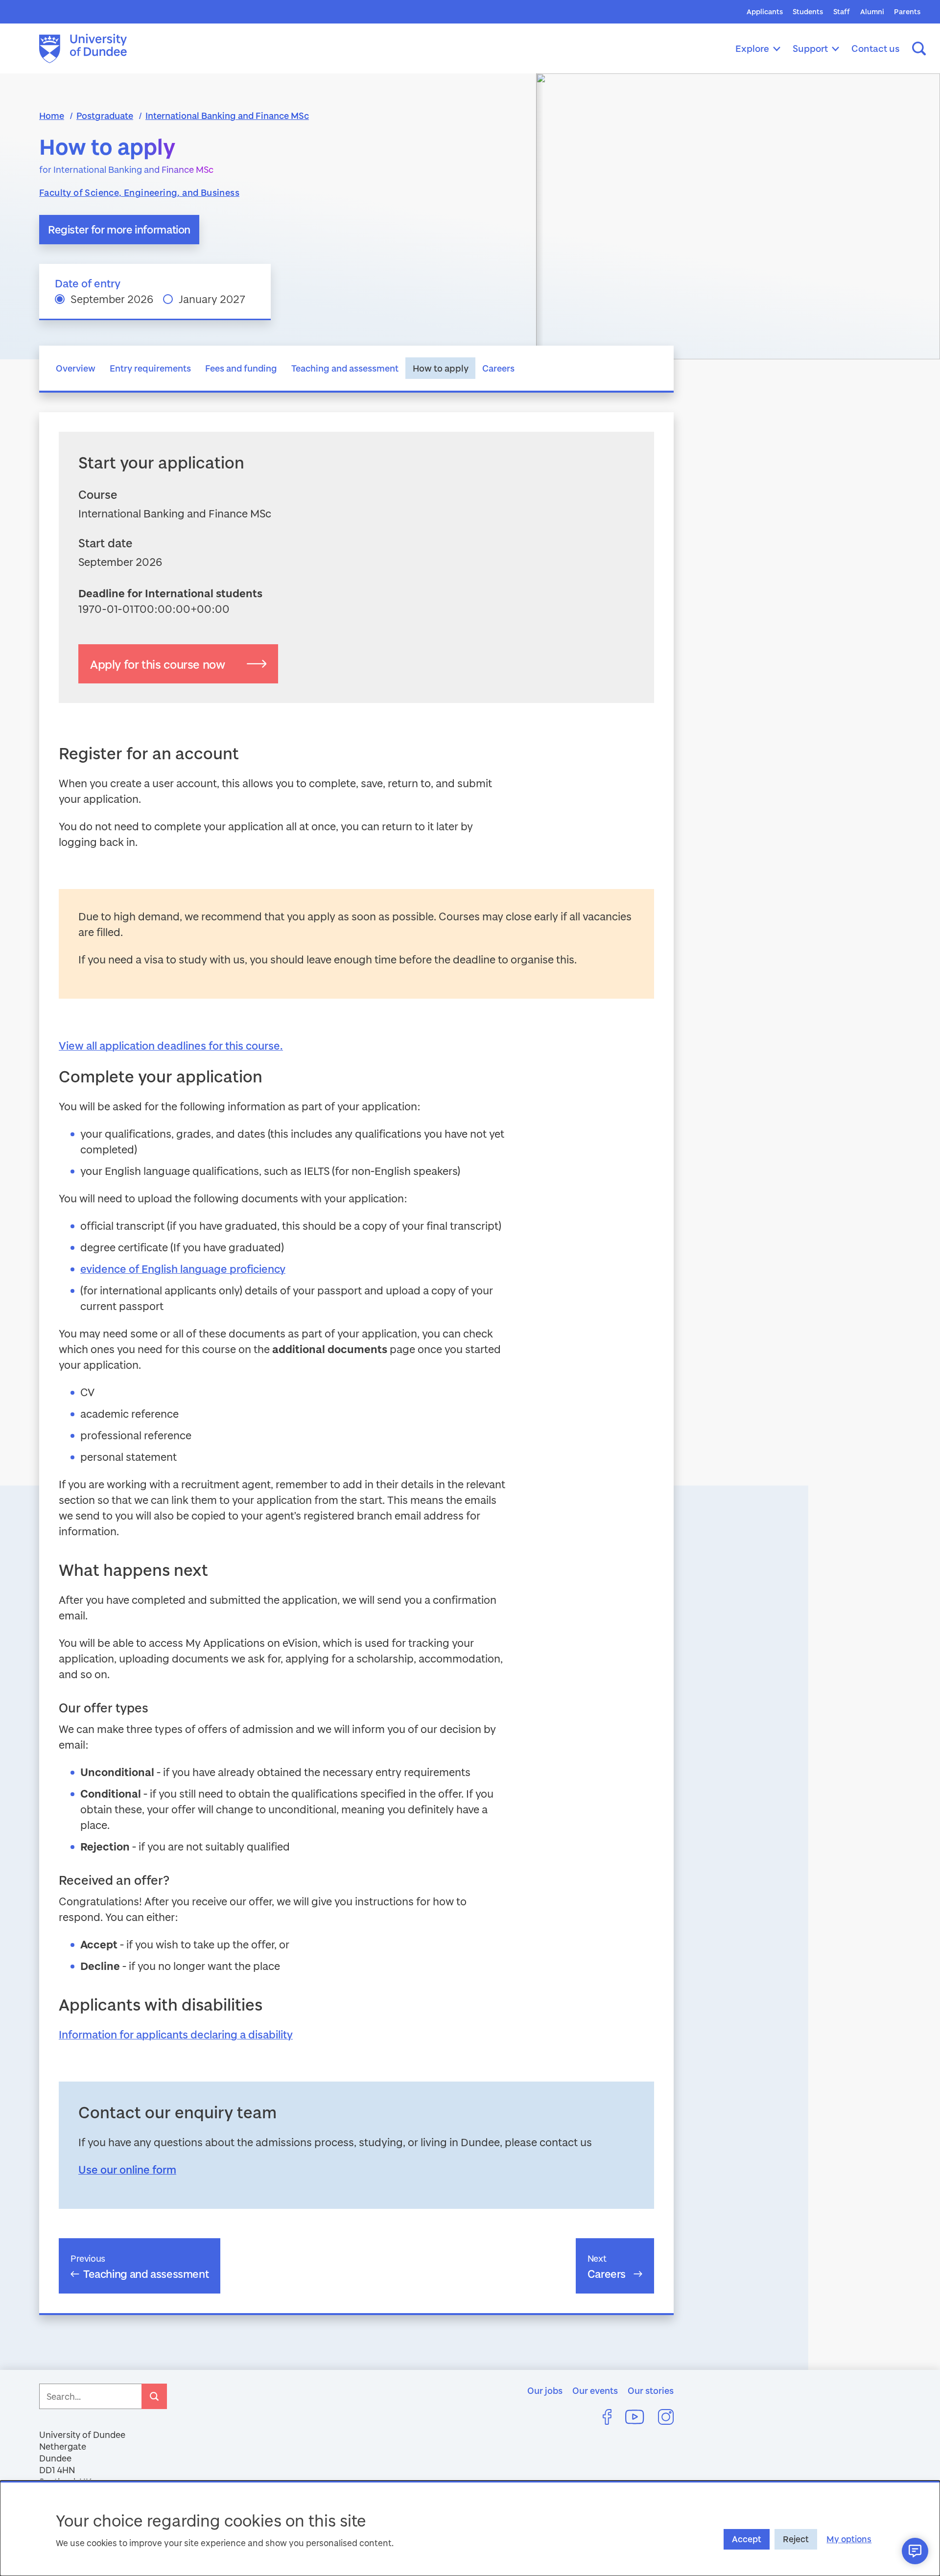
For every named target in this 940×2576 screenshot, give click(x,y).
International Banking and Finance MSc (227, 116)
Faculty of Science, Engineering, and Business (139, 192)
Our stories (651, 2390)
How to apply (441, 368)
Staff (842, 12)
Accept (747, 2539)
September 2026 (112, 299)
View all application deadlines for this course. (171, 1045)
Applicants (765, 12)
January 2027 (212, 299)
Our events (595, 2390)
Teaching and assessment (345, 368)
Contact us (876, 48)
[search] (154, 2396)
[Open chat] (915, 2551)
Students (808, 12)
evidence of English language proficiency (183, 1269)
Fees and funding (241, 368)
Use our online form (127, 2169)
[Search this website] (919, 48)
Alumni (872, 12)
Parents (907, 12)
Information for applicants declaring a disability (176, 2034)
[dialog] (470, 2528)
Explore (752, 48)
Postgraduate (105, 116)
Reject (796, 2539)
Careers (498, 368)
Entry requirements (150, 368)
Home (52, 116)
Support (810, 48)
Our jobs (545, 2390)
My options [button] (849, 2539)
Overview (76, 368)
